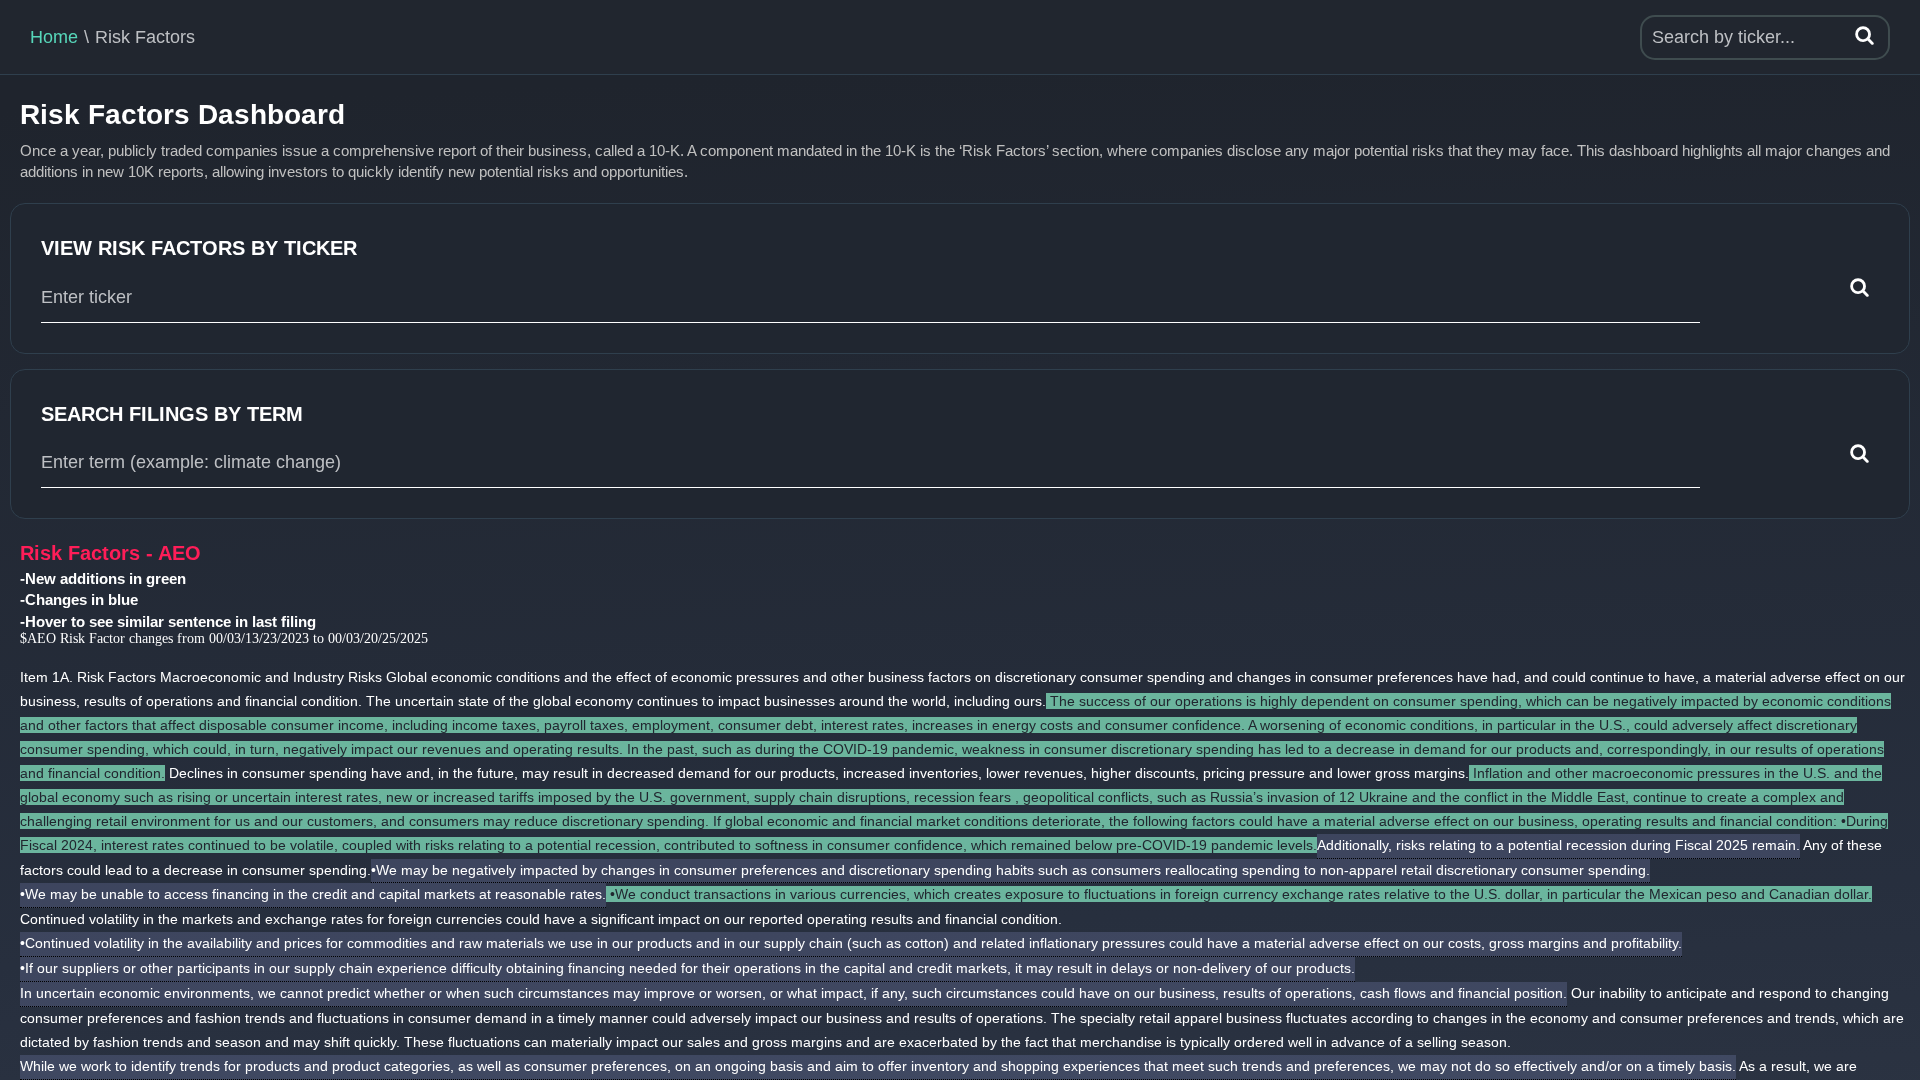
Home (54, 37)
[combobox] (870, 298)
